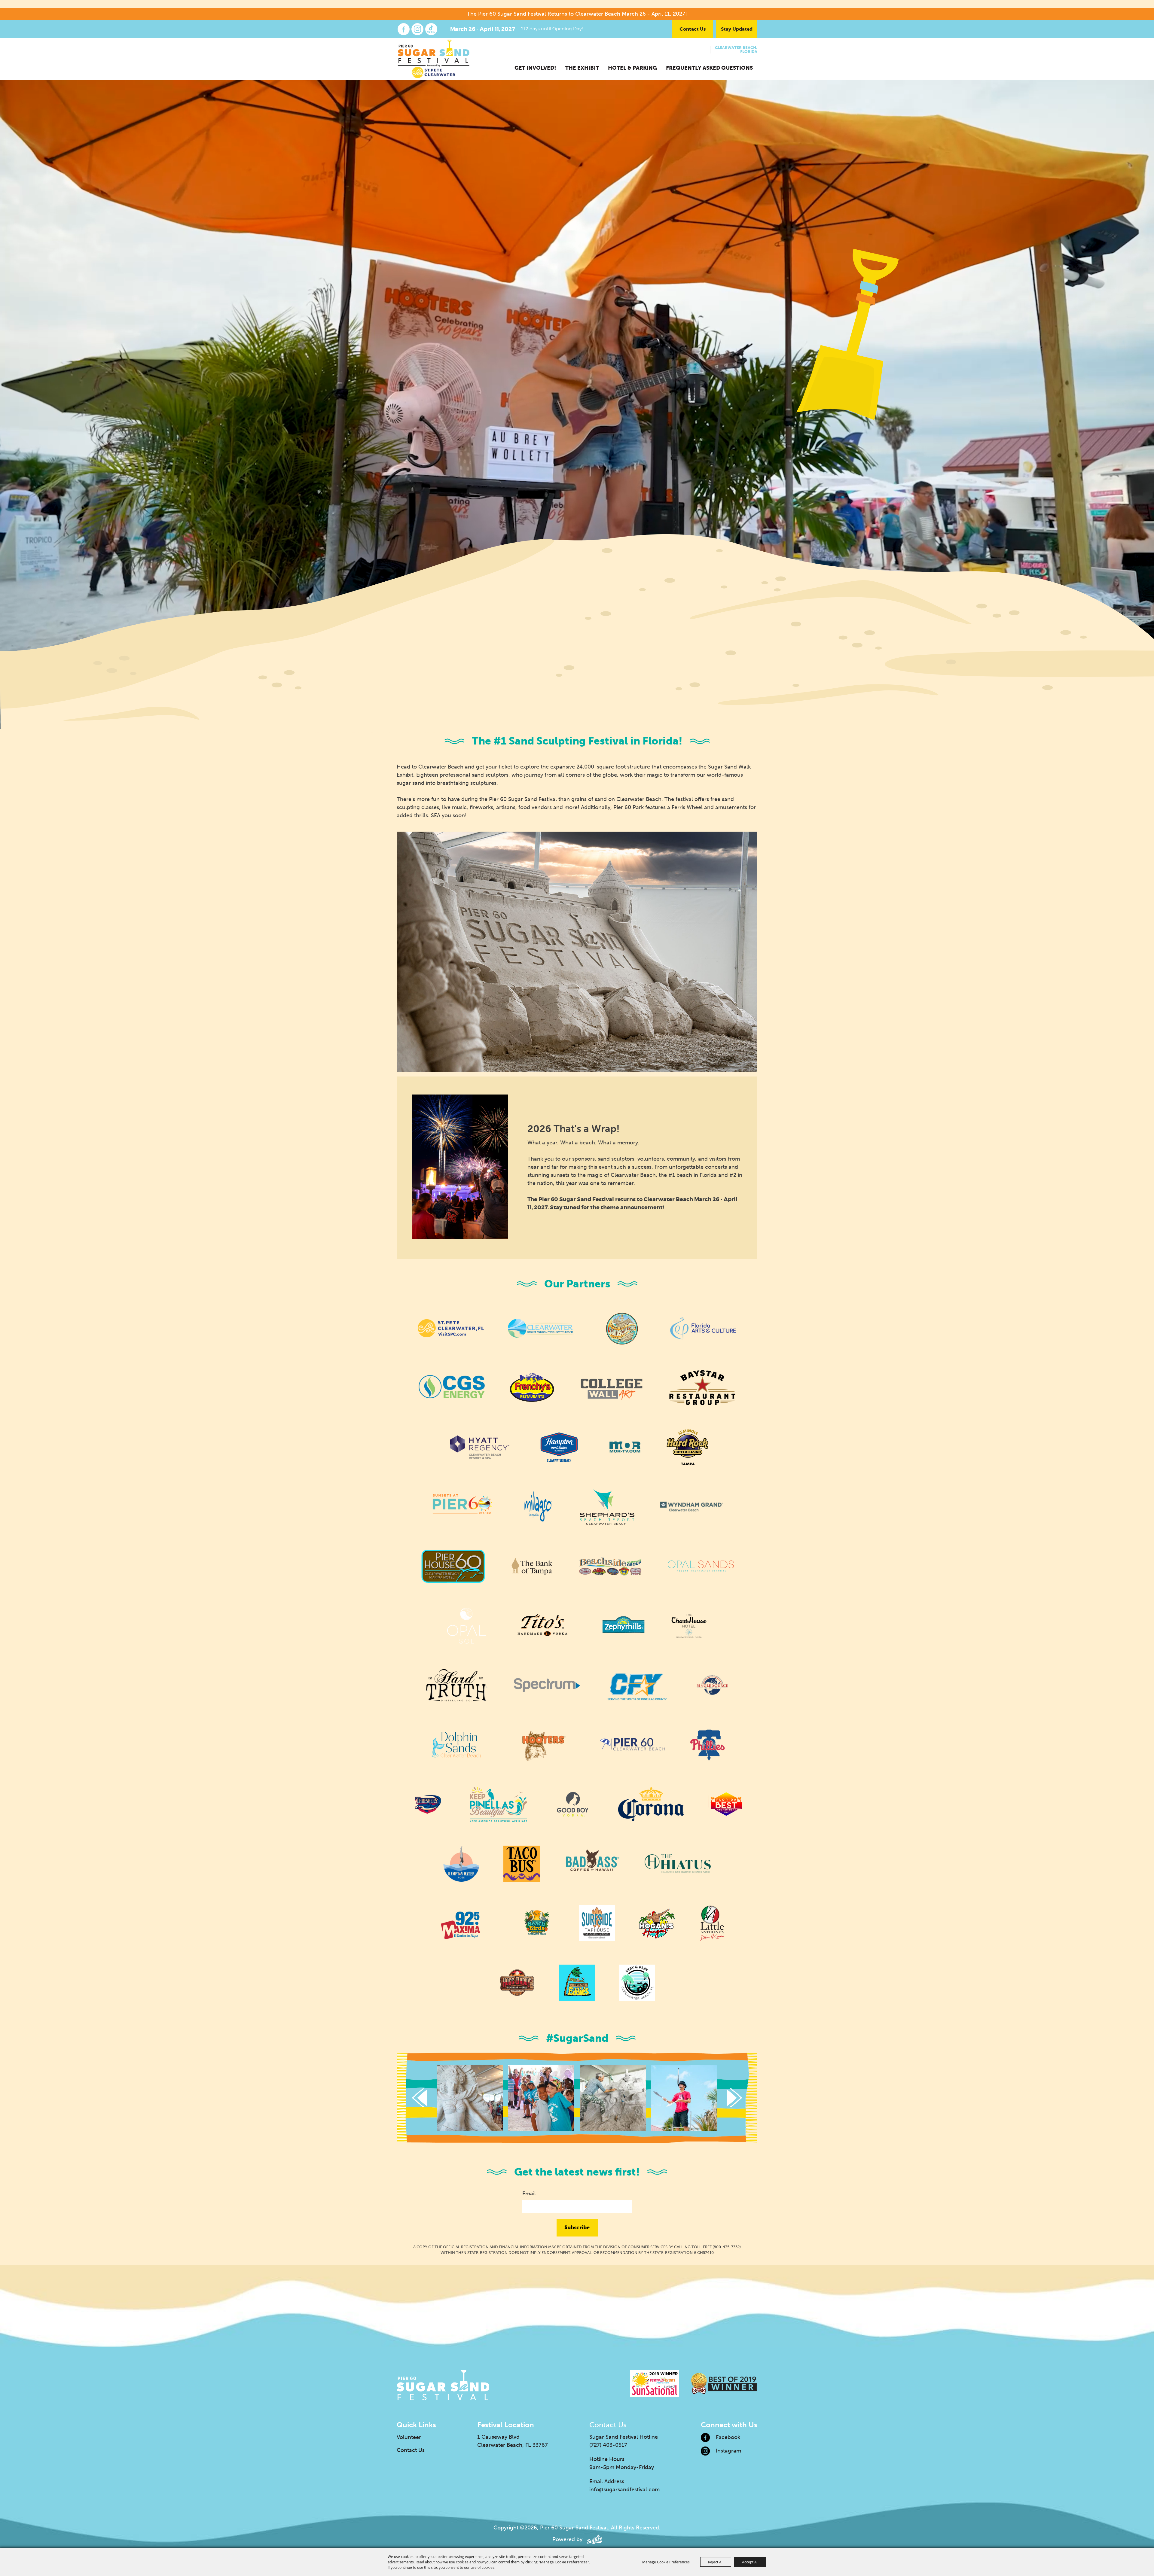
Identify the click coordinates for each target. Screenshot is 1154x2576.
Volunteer (409, 2437)
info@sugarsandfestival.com (624, 2489)
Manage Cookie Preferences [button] (666, 2562)
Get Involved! (535, 68)
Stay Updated (737, 29)
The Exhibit (582, 68)
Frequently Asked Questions (709, 68)
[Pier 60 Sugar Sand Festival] (434, 59)
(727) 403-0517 (608, 2445)
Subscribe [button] (577, 2227)
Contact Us (693, 29)
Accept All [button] (750, 2562)
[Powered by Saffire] (594, 2539)
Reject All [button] (716, 2562)
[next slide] (734, 2098)
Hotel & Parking (632, 68)
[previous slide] (420, 2098)
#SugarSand (577, 2038)
